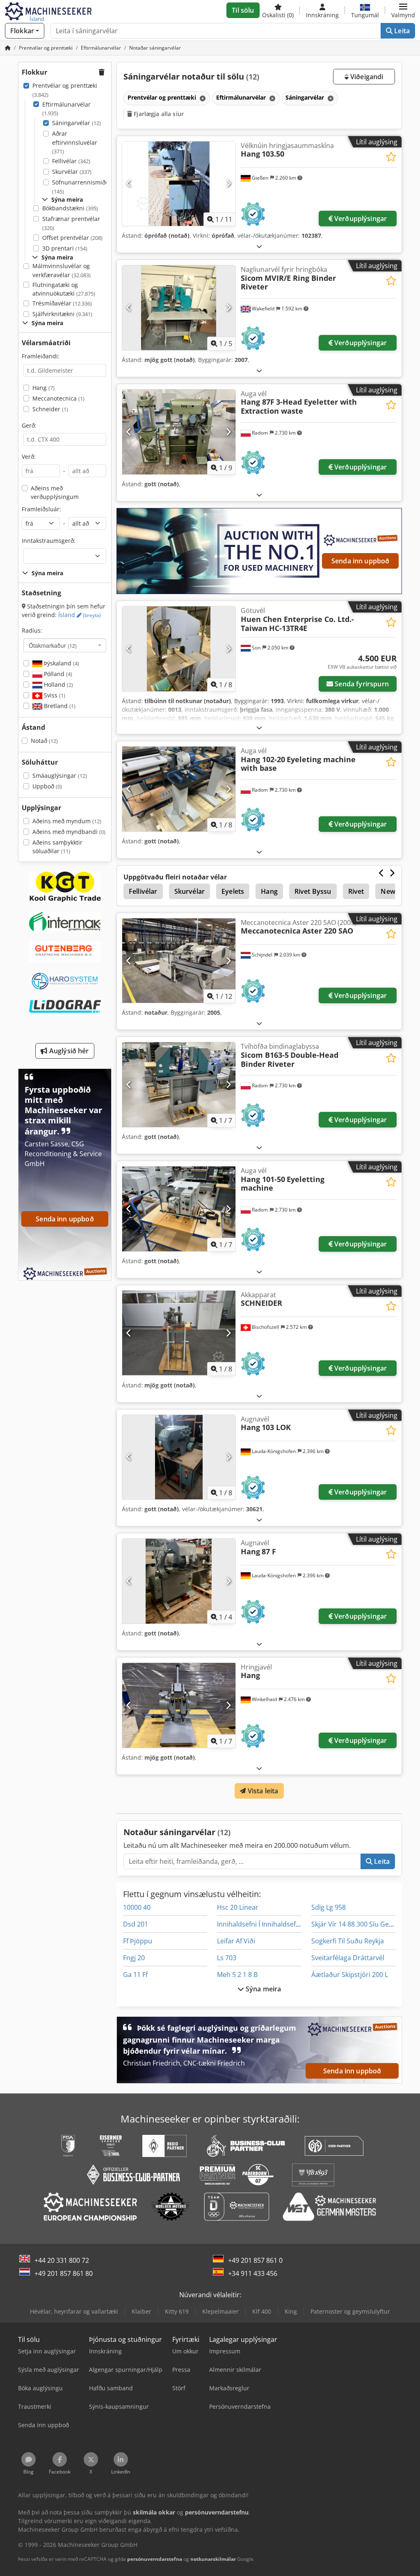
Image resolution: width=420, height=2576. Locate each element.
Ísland (80, 615)
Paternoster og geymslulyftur (350, 2311)
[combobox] (65, 645)
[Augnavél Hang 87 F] (179, 1581)
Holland (58, 684)
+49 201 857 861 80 (64, 2273)
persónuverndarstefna (155, 2559)
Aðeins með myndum (67, 821)
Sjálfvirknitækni (62, 314)
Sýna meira (263, 1989)
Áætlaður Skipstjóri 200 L (350, 1975)
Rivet (356, 891)
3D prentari (65, 248)
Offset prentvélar (72, 238)
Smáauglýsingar (60, 776)
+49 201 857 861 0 (255, 2260)
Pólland (57, 674)
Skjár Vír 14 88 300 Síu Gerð (354, 1924)
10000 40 (137, 1907)
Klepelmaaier (220, 2311)
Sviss (54, 695)
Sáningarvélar (76, 123)
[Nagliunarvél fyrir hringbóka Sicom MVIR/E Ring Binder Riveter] (179, 308)
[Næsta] (228, 184)
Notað (44, 741)
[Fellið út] (259, 246)
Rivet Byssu (313, 891)
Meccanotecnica (58, 398)
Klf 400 (262, 2311)
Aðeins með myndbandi (69, 832)
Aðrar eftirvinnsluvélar (75, 142)
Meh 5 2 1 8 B (237, 1975)
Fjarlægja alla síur (158, 114)
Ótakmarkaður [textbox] (53, 645)
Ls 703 (227, 1958)
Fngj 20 (134, 1958)
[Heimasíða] (8, 48)
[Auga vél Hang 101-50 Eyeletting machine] (179, 1209)
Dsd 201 (136, 1924)
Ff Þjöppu (138, 1941)
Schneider (50, 409)
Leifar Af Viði (236, 1941)
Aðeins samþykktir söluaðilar (57, 847)
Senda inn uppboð (361, 561)
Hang (43, 388)
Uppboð (47, 786)
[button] (403, 10)
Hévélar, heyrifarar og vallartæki (74, 2311)
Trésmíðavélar (62, 303)
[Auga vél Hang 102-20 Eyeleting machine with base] (179, 789)
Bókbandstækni (70, 208)
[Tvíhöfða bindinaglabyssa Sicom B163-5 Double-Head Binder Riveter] (179, 1085)
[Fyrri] (129, 184)
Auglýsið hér (68, 1051)
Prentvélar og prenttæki (65, 90)
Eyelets (233, 891)
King (291, 2311)
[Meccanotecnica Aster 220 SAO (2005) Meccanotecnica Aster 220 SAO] (179, 961)
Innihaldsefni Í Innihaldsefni (259, 1924)
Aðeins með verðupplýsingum (55, 493)
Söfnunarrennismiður (82, 187)
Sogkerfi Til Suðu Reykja (348, 1941)
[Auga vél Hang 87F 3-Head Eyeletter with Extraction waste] (179, 432)
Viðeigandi (366, 77)
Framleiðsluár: (41, 509)
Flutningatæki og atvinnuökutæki (64, 289)
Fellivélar (71, 161)
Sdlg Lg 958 (329, 1907)
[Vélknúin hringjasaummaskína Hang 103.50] (179, 184)
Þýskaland (61, 663)
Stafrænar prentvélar (71, 223)
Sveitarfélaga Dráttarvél (348, 1958)
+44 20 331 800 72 (62, 2260)
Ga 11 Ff (135, 1975)
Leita (401, 31)
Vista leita (262, 1791)
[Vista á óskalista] (391, 157)
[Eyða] (202, 98)
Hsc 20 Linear (238, 1907)
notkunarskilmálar (213, 2559)
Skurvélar (72, 172)
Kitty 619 (177, 2311)
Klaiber (142, 2311)
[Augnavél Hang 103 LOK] (179, 1457)
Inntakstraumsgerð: (49, 541)
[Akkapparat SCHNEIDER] (179, 1333)
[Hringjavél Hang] (179, 1705)
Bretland (59, 706)
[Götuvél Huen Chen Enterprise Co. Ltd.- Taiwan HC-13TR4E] (179, 649)
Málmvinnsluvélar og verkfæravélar (62, 270)
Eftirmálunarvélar (66, 109)
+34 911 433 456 (253, 2273)
